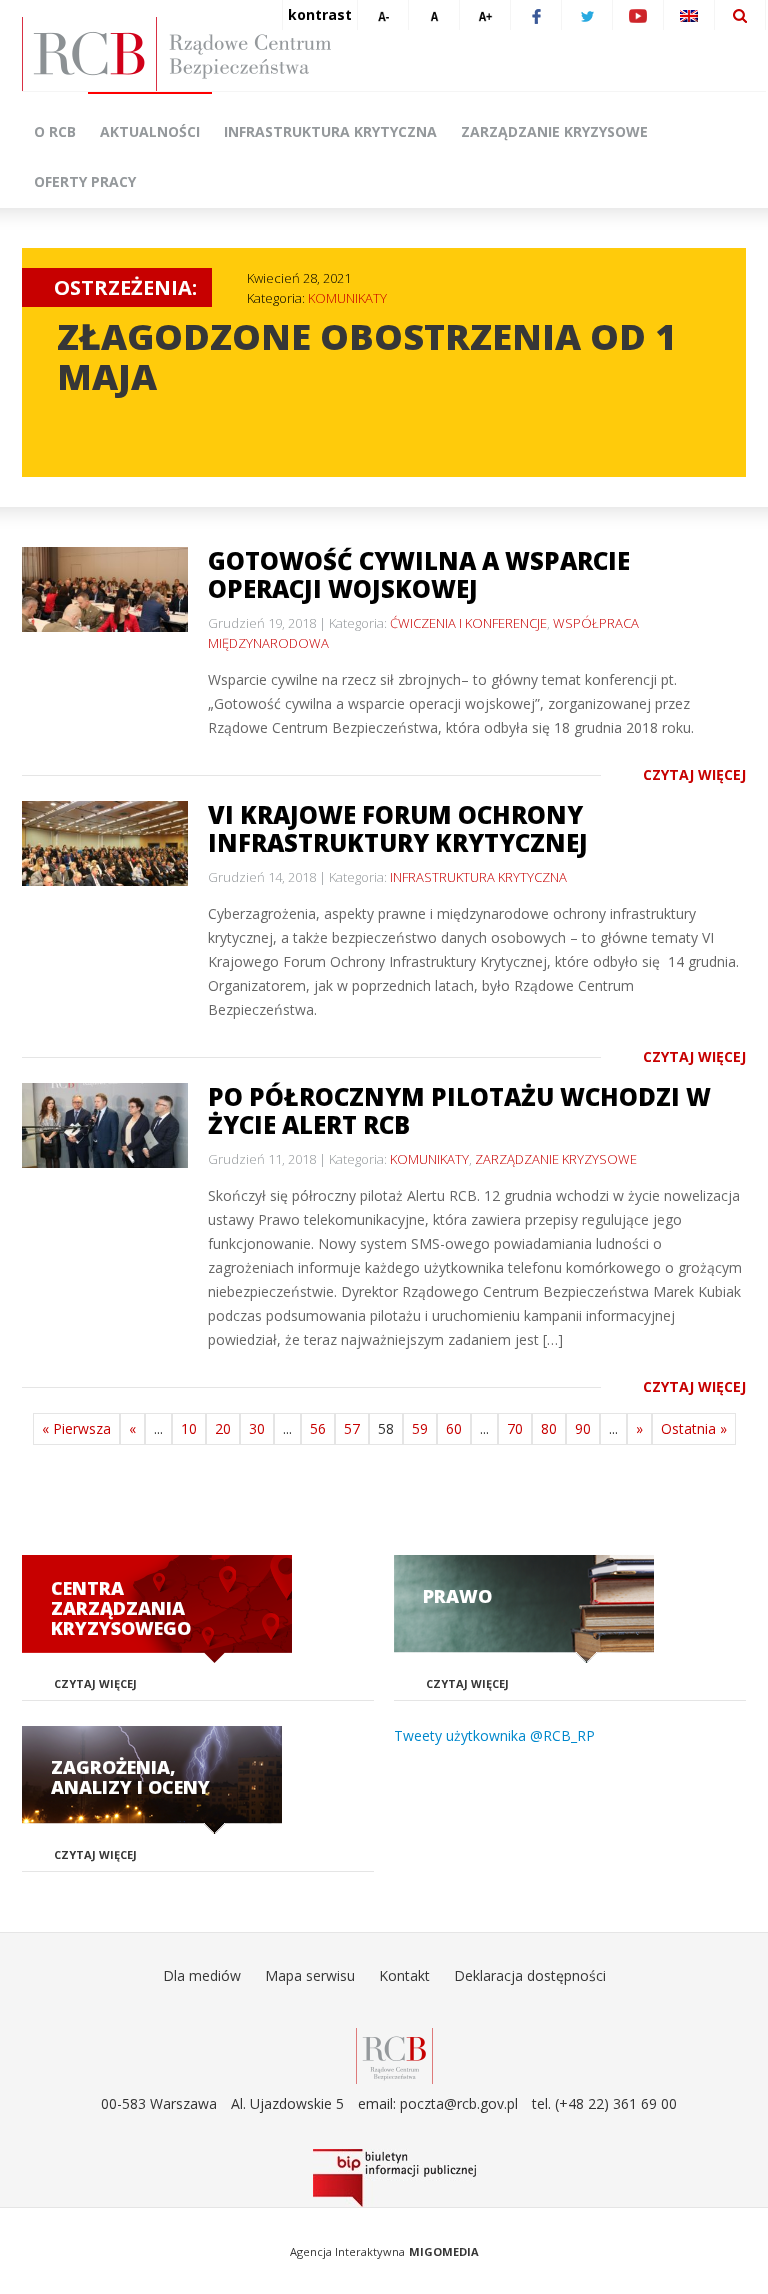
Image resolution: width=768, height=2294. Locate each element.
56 (318, 1428)
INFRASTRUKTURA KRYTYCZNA (478, 877)
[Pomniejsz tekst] (383, 15)
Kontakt (404, 1975)
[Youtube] (638, 15)
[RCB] (394, 2054)
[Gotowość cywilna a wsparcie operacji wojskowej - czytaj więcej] (105, 589)
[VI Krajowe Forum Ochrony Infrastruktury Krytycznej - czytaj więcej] (105, 843)
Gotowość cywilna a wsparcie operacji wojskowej (419, 574)
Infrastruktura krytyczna (330, 131)
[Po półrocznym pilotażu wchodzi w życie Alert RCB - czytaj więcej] (105, 1125)
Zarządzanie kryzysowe (554, 131)
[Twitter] (587, 15)
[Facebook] (536, 15)
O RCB (55, 131)
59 (420, 1428)
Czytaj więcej (694, 774)
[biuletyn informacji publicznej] (394, 2178)
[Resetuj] (434, 15)
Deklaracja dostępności (530, 1975)
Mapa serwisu (310, 1975)
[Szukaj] (740, 15)
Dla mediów (202, 1975)
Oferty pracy (85, 181)
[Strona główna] (394, 54)
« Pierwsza (76, 1428)
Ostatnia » (694, 1428)
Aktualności (150, 131)
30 (257, 1428)
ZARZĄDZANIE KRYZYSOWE (556, 1159)
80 (549, 1428)
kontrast (320, 14)
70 (515, 1428)
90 (583, 1428)
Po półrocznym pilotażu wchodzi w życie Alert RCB (459, 1110)
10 (189, 1428)
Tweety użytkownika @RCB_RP (494, 1735)
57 (352, 1428)
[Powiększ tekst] (485, 15)
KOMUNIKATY (347, 298)
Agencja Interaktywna (347, 2251)
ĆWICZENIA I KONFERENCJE (468, 623)
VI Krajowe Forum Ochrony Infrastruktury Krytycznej (398, 828)
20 (223, 1428)
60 (454, 1428)
